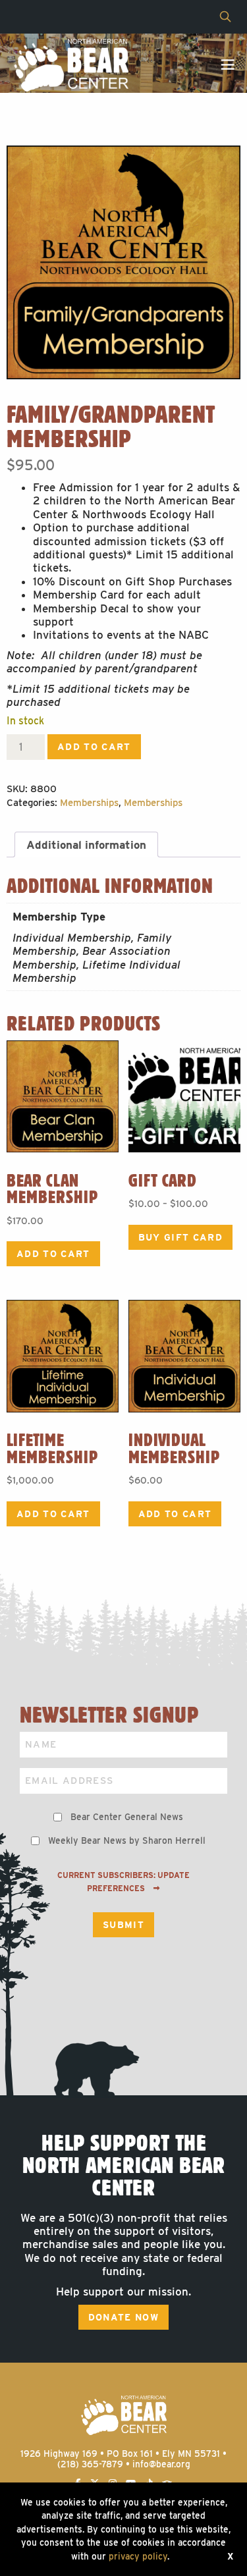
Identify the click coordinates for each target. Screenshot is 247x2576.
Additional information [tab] (86, 845)
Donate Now (123, 2317)
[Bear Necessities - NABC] (71, 65)
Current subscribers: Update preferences (123, 1882)
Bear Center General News (127, 1817)
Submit (123, 1925)
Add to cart (94, 747)
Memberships (89, 803)
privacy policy (138, 2556)
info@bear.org (161, 2464)
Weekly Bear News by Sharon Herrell (127, 1840)
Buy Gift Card (180, 1237)
